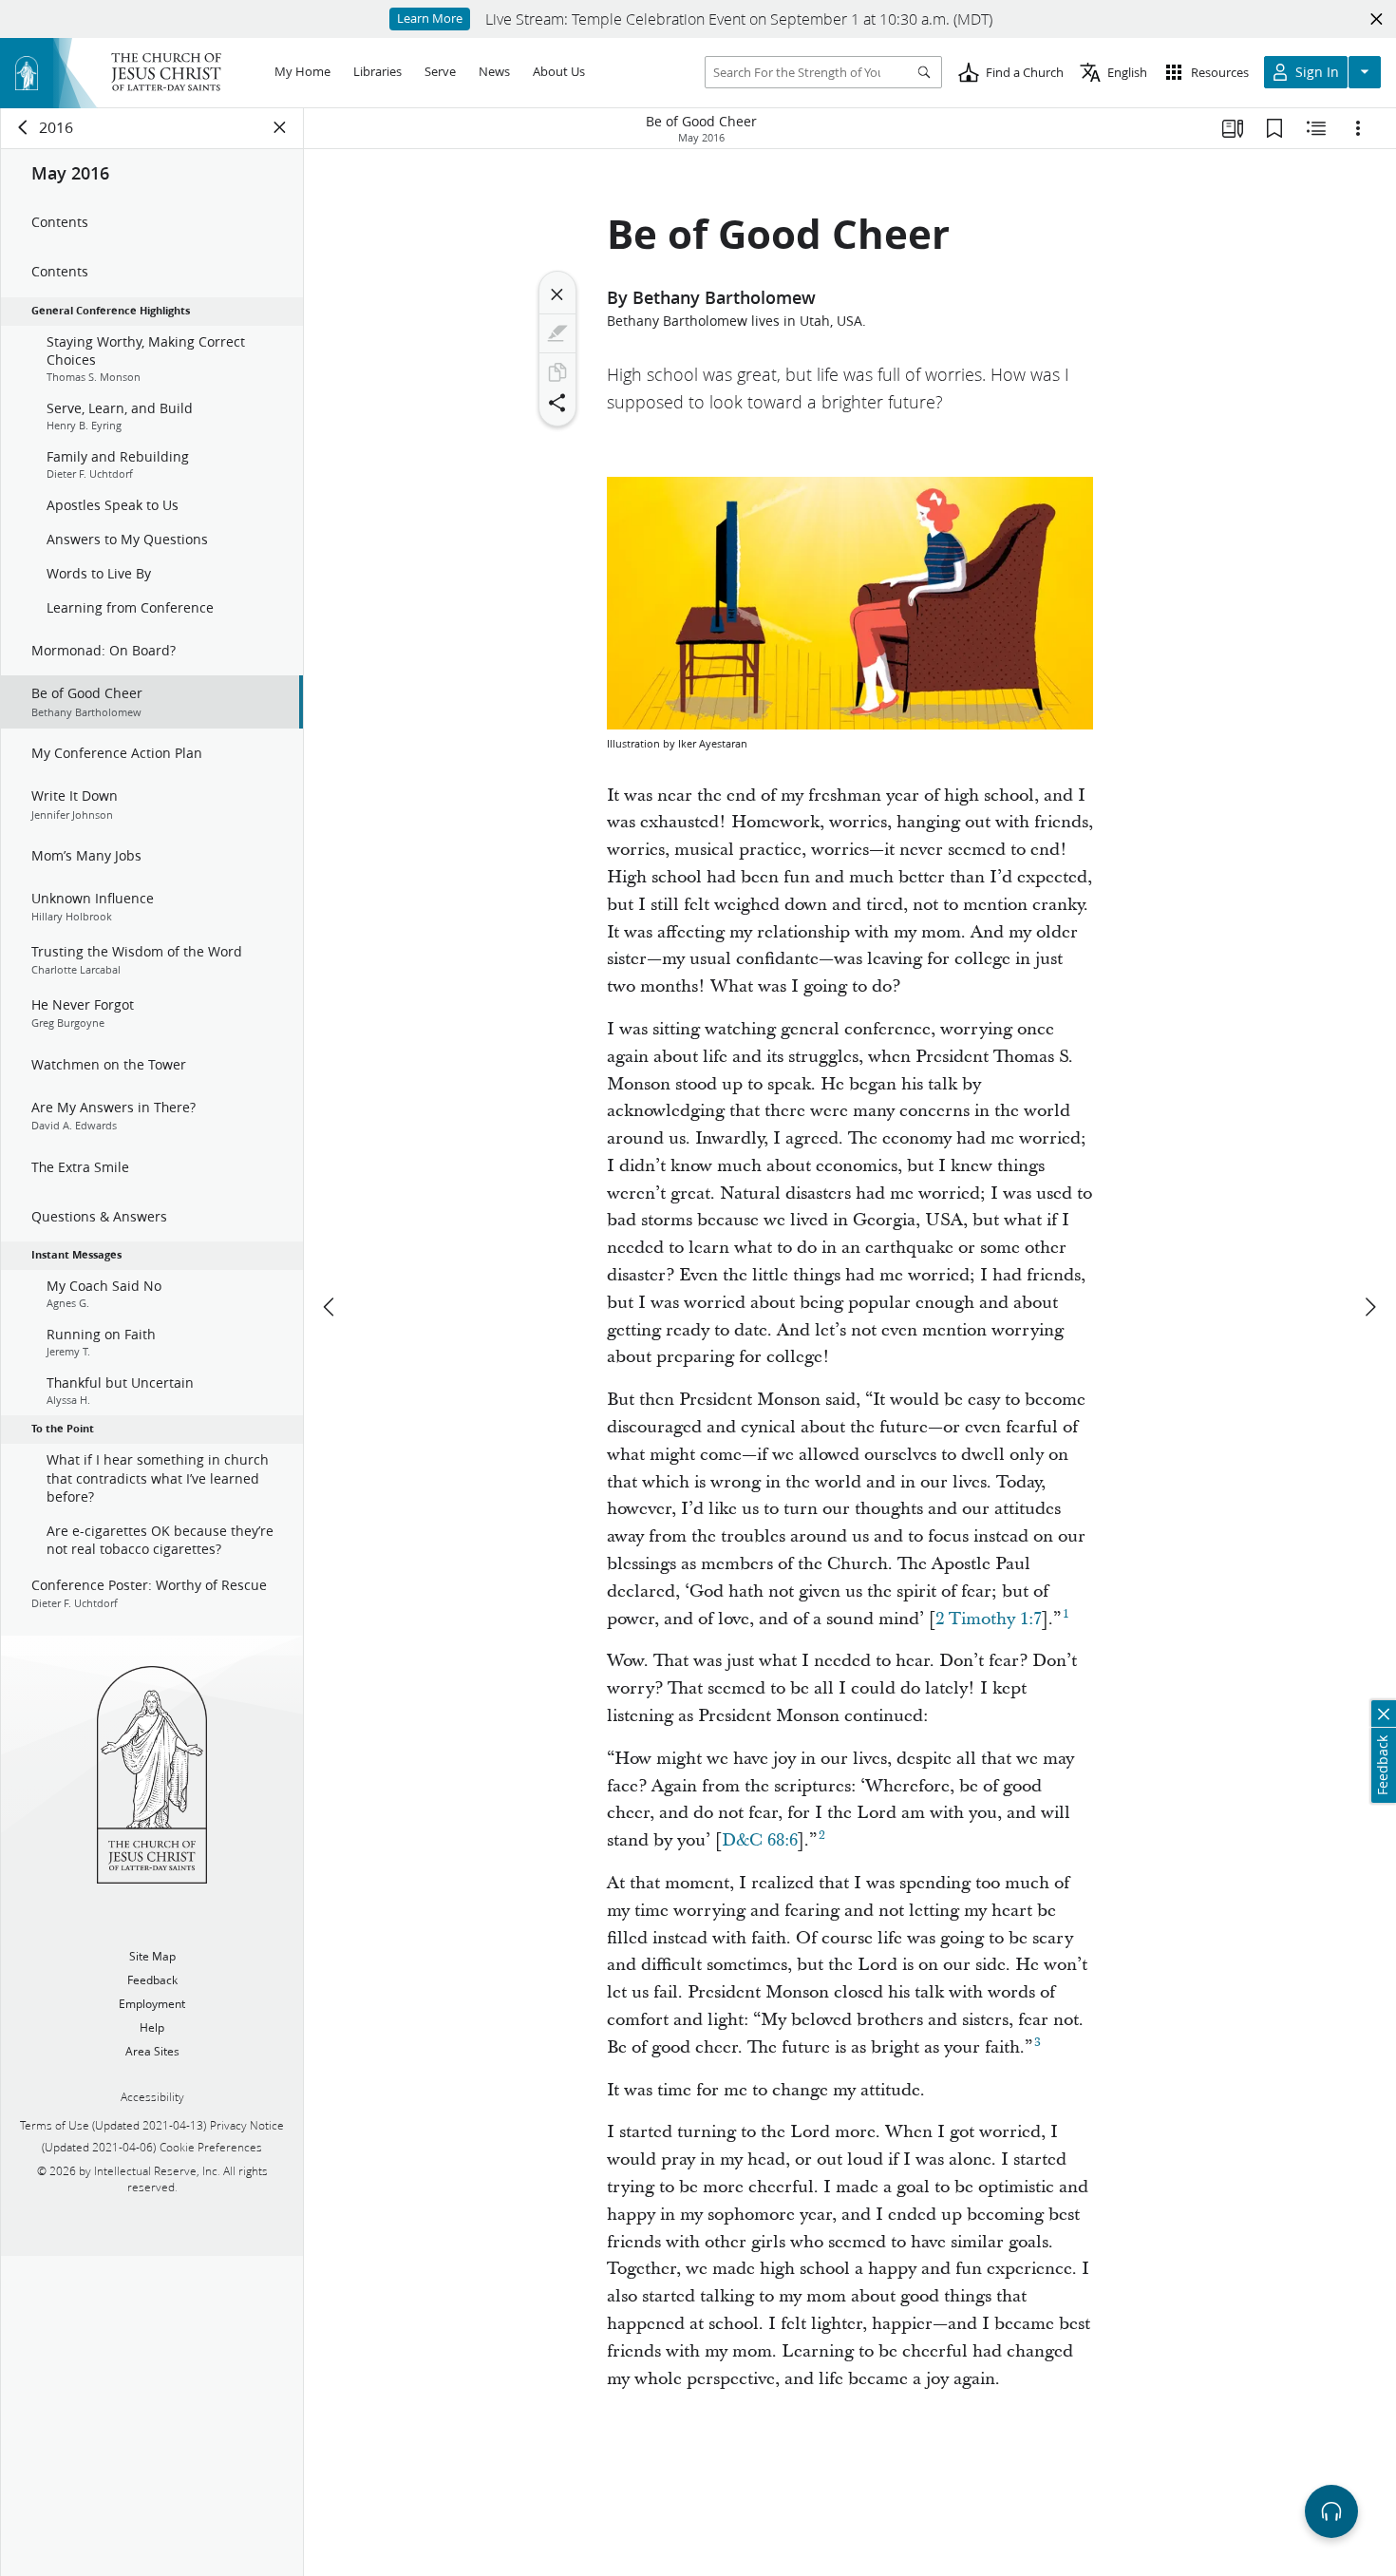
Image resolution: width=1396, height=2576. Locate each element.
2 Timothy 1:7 (989, 1619)
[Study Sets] (1233, 128)
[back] (24, 127)
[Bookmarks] (1274, 128)
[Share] (557, 403)
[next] (1369, 1307)
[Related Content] (1316, 128)
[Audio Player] (1331, 2511)
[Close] (557, 294)
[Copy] (557, 372)
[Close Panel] (280, 127)
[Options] (1358, 128)
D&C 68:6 (760, 1840)
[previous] (330, 1307)
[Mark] (557, 333)
